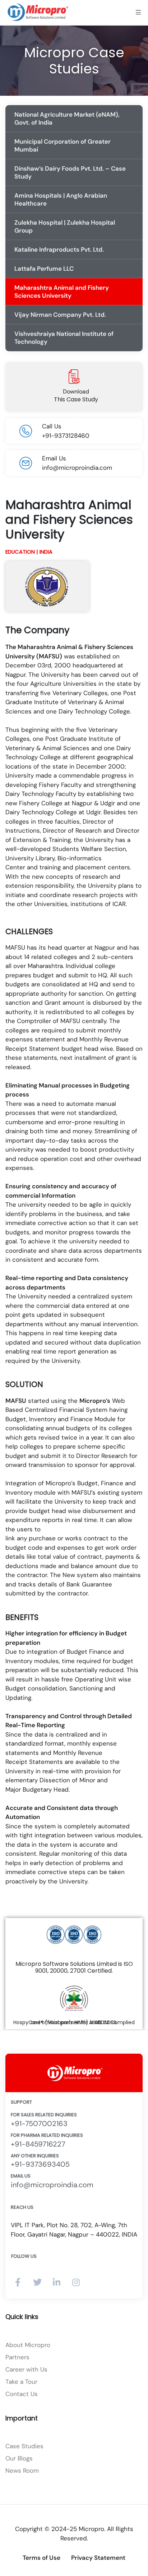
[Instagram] (76, 2282)
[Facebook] (18, 2282)
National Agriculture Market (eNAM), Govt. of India (67, 118)
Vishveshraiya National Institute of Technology (64, 338)
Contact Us (22, 2394)
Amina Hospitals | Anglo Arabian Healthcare (61, 199)
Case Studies (24, 2446)
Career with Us (26, 2369)
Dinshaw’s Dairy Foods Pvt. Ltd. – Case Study (70, 172)
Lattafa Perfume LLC (44, 269)
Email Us (21, 2176)
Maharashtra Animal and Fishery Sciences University (62, 292)
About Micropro (28, 2345)
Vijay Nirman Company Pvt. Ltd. (60, 315)
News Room (22, 2471)
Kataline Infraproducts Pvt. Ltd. (59, 249)
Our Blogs (19, 2458)
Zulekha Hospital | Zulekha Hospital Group (65, 226)
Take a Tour (21, 2382)
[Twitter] (37, 2282)
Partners (17, 2357)
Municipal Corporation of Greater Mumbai (63, 145)
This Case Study (76, 399)
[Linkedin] (57, 2282)
